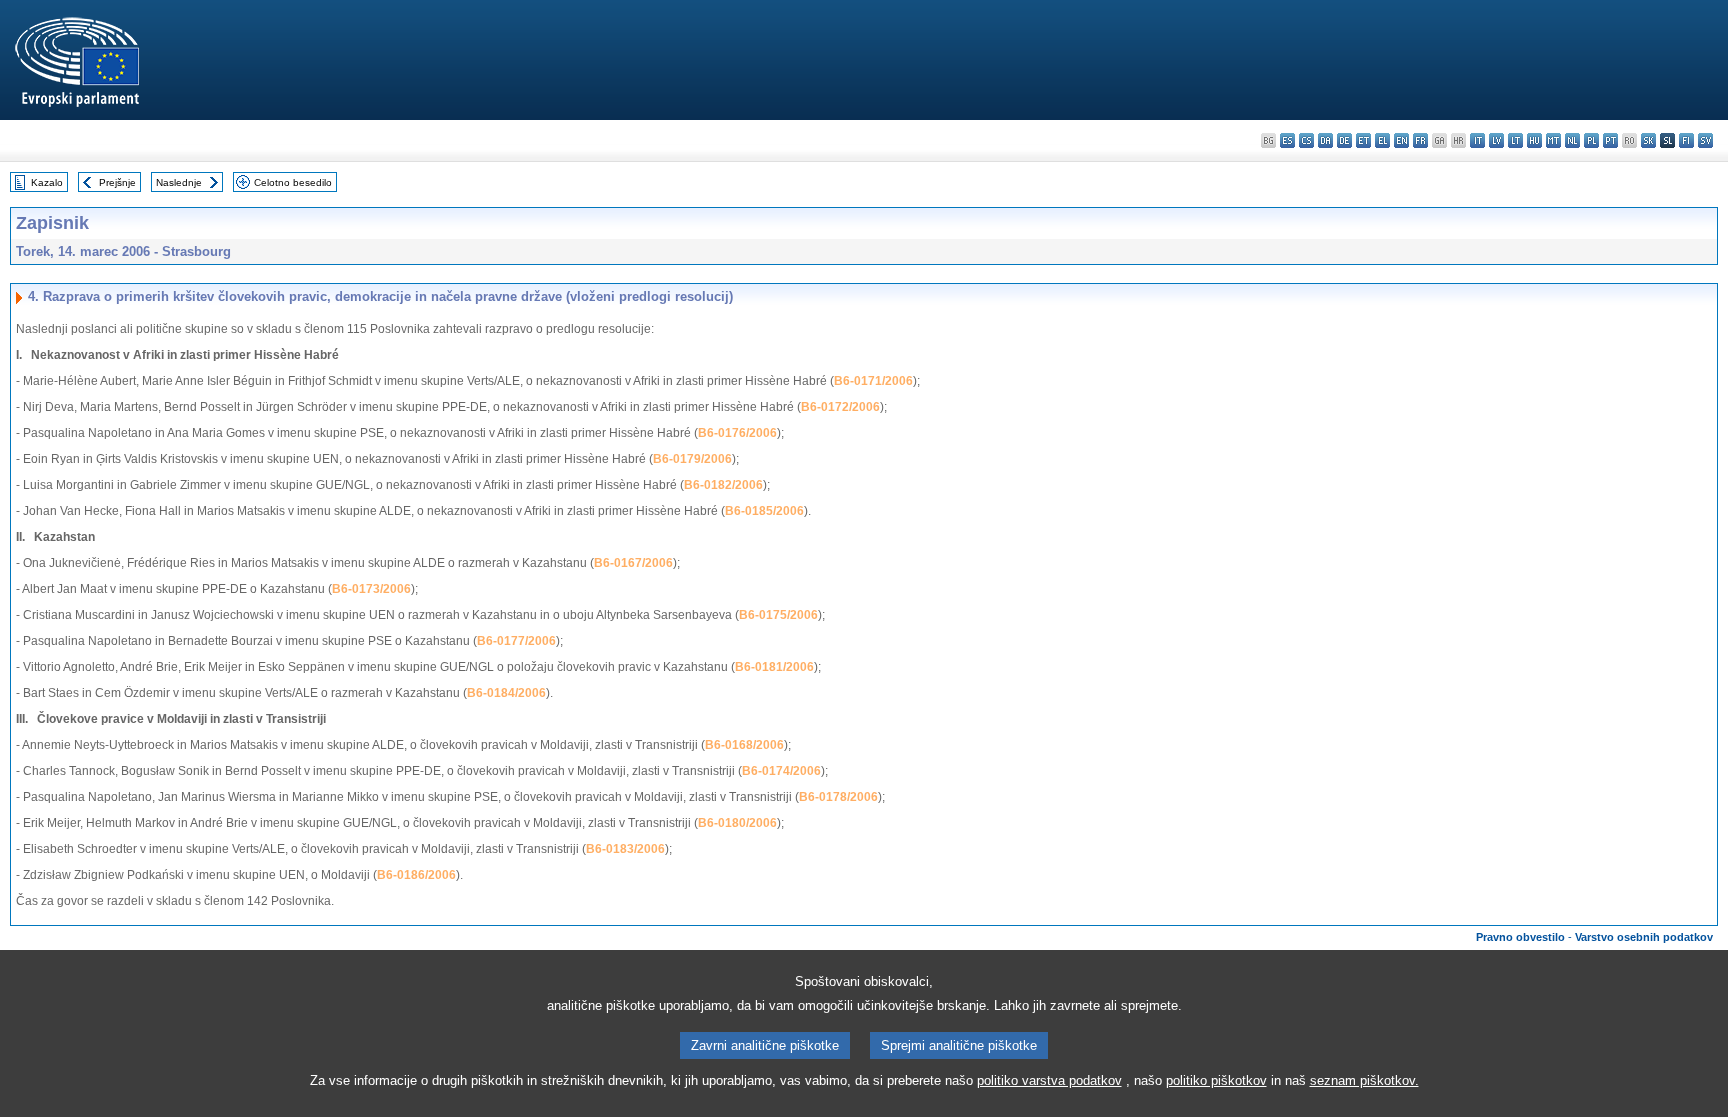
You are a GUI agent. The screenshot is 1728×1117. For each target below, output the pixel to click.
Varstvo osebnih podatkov (1644, 937)
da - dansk (1325, 140)
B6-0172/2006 (840, 407)
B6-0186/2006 (416, 875)
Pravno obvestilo (1520, 937)
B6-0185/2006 (764, 511)
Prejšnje (117, 182)
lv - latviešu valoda (1496, 140)
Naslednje (179, 182)
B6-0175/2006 (778, 615)
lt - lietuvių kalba (1515, 140)
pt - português (1610, 140)
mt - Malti (1553, 140)
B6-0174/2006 (781, 771)
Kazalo (47, 182)
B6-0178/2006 (838, 797)
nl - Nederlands (1572, 140)
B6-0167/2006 (633, 563)
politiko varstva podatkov (1049, 1080)
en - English (1401, 140)
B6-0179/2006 (692, 459)
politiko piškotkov (1216, 1080)
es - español (1287, 140)
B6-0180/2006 (737, 823)
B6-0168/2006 (744, 745)
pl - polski (1591, 140)
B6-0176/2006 (737, 433)
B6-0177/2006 (516, 641)
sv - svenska (1705, 140)
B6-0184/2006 (506, 693)
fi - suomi (1686, 140)
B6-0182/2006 (723, 485)
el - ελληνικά (1382, 140)
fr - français (1420, 140)
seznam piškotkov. (1364, 1080)
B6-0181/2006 (774, 667)
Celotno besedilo (293, 182)
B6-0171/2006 (873, 381)
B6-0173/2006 (371, 589)
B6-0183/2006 (625, 849)
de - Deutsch (1344, 140)
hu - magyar (1534, 140)
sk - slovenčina (1648, 140)
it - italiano (1477, 140)
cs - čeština (1306, 140)
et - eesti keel (1363, 140)
